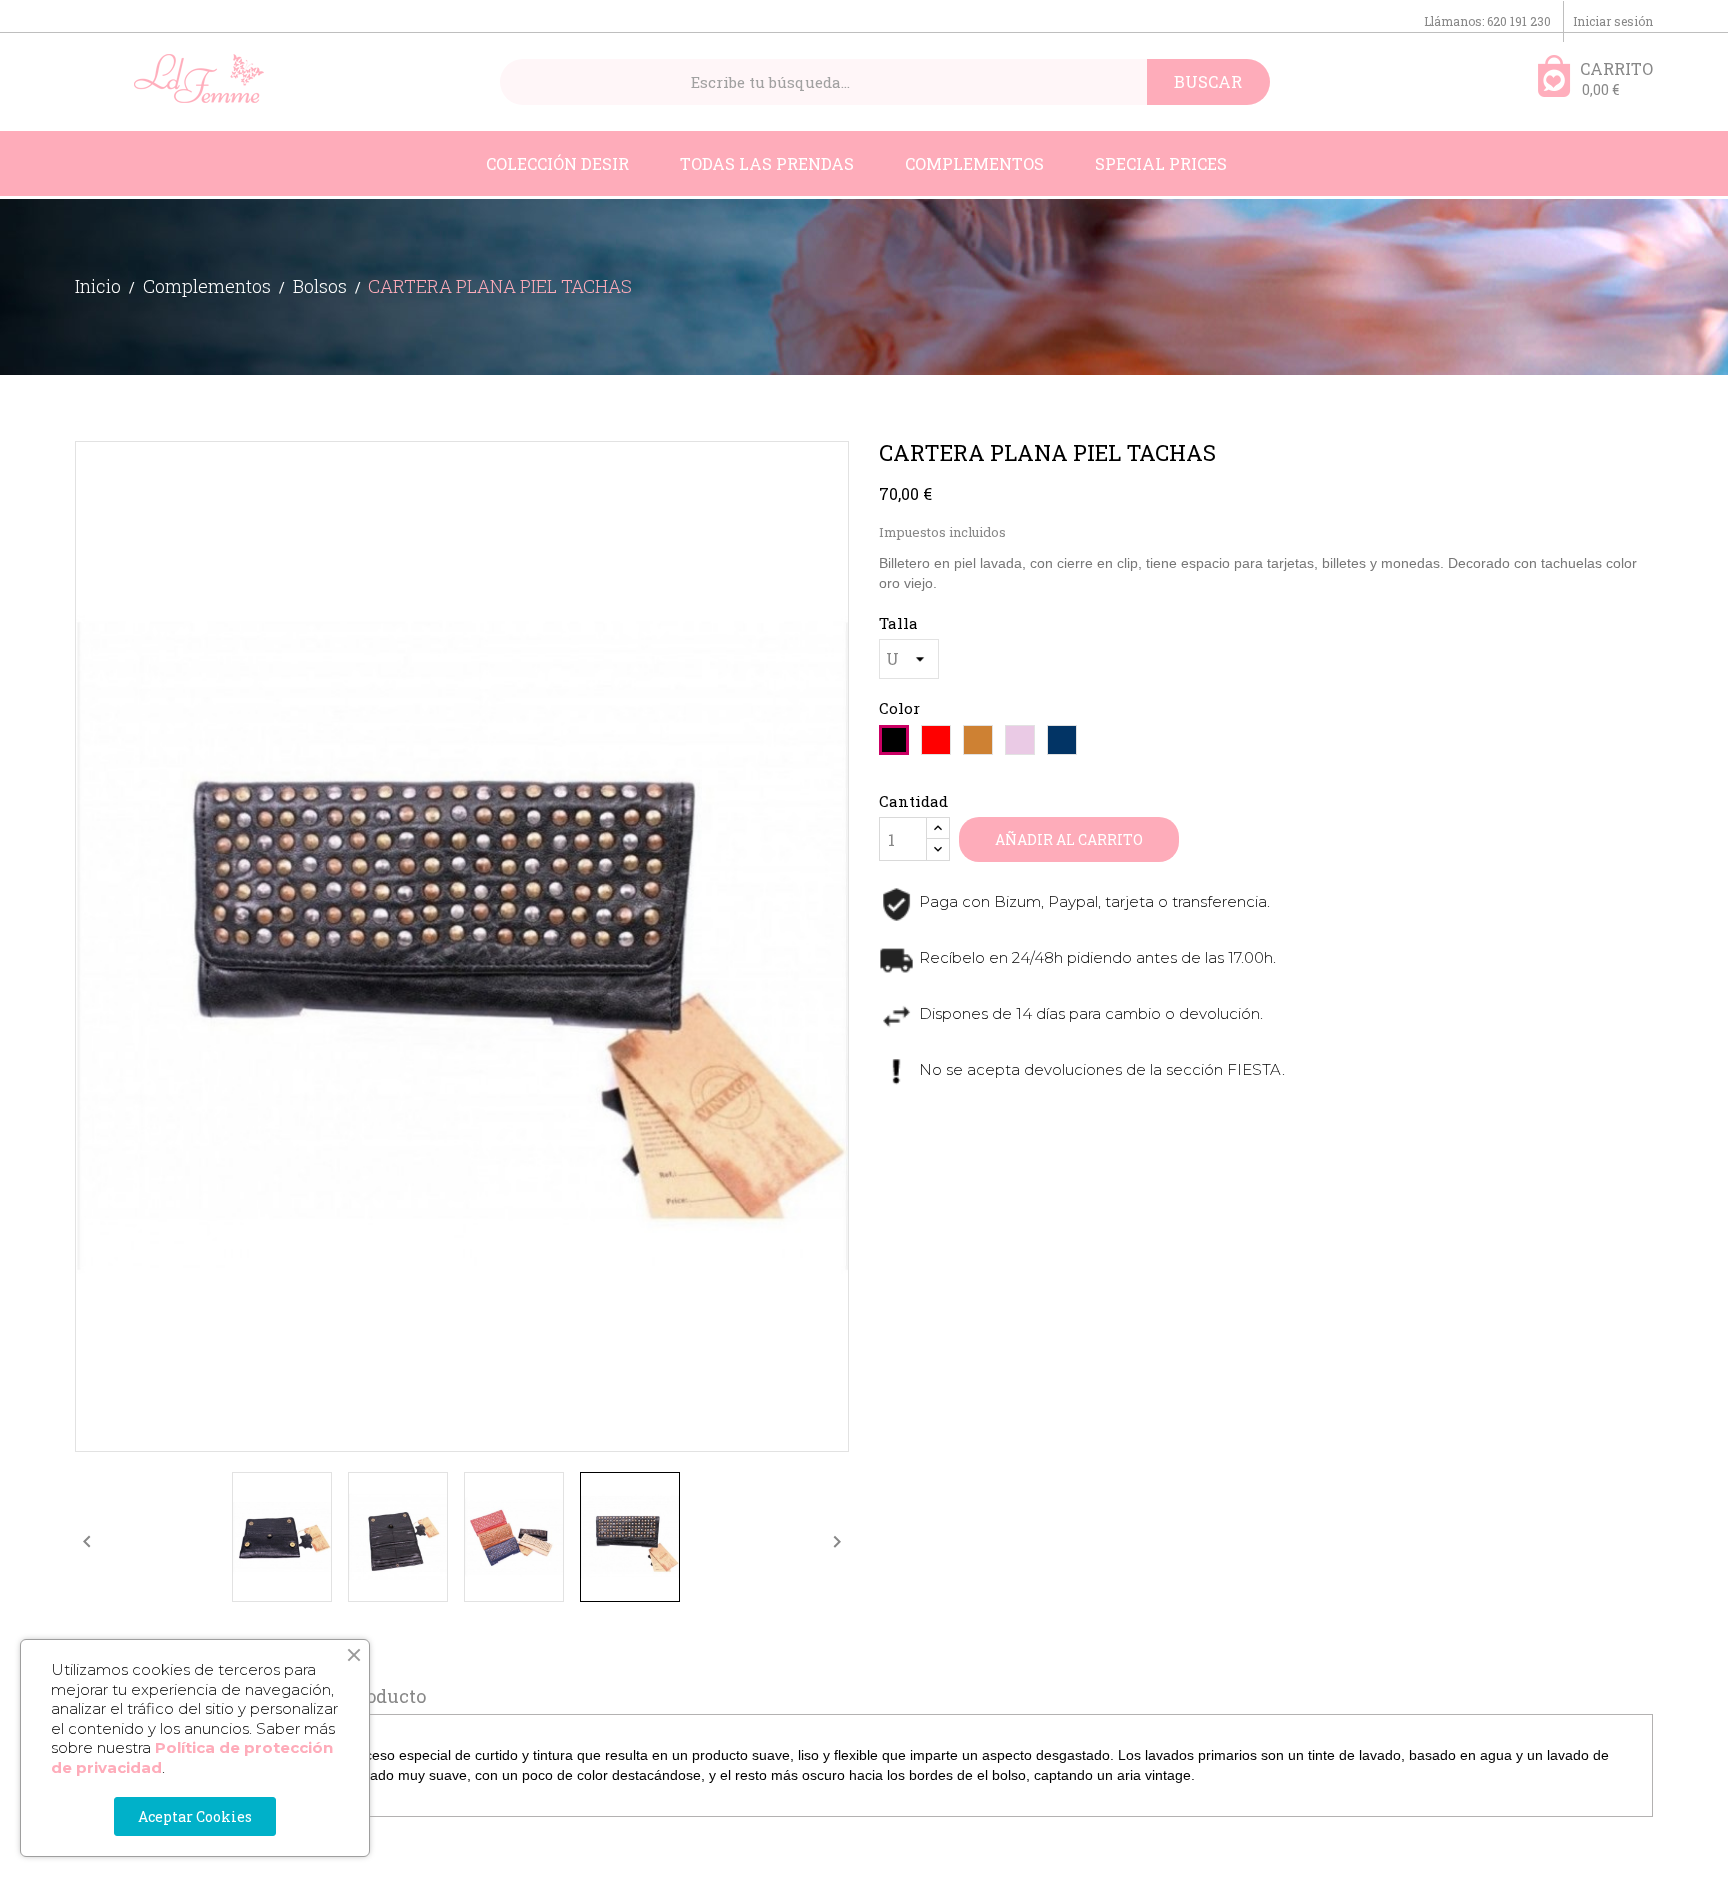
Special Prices (1161, 163)
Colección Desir (557, 163)
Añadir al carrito (1069, 839)
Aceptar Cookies (195, 1816)
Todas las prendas (767, 163)
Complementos (974, 163)
